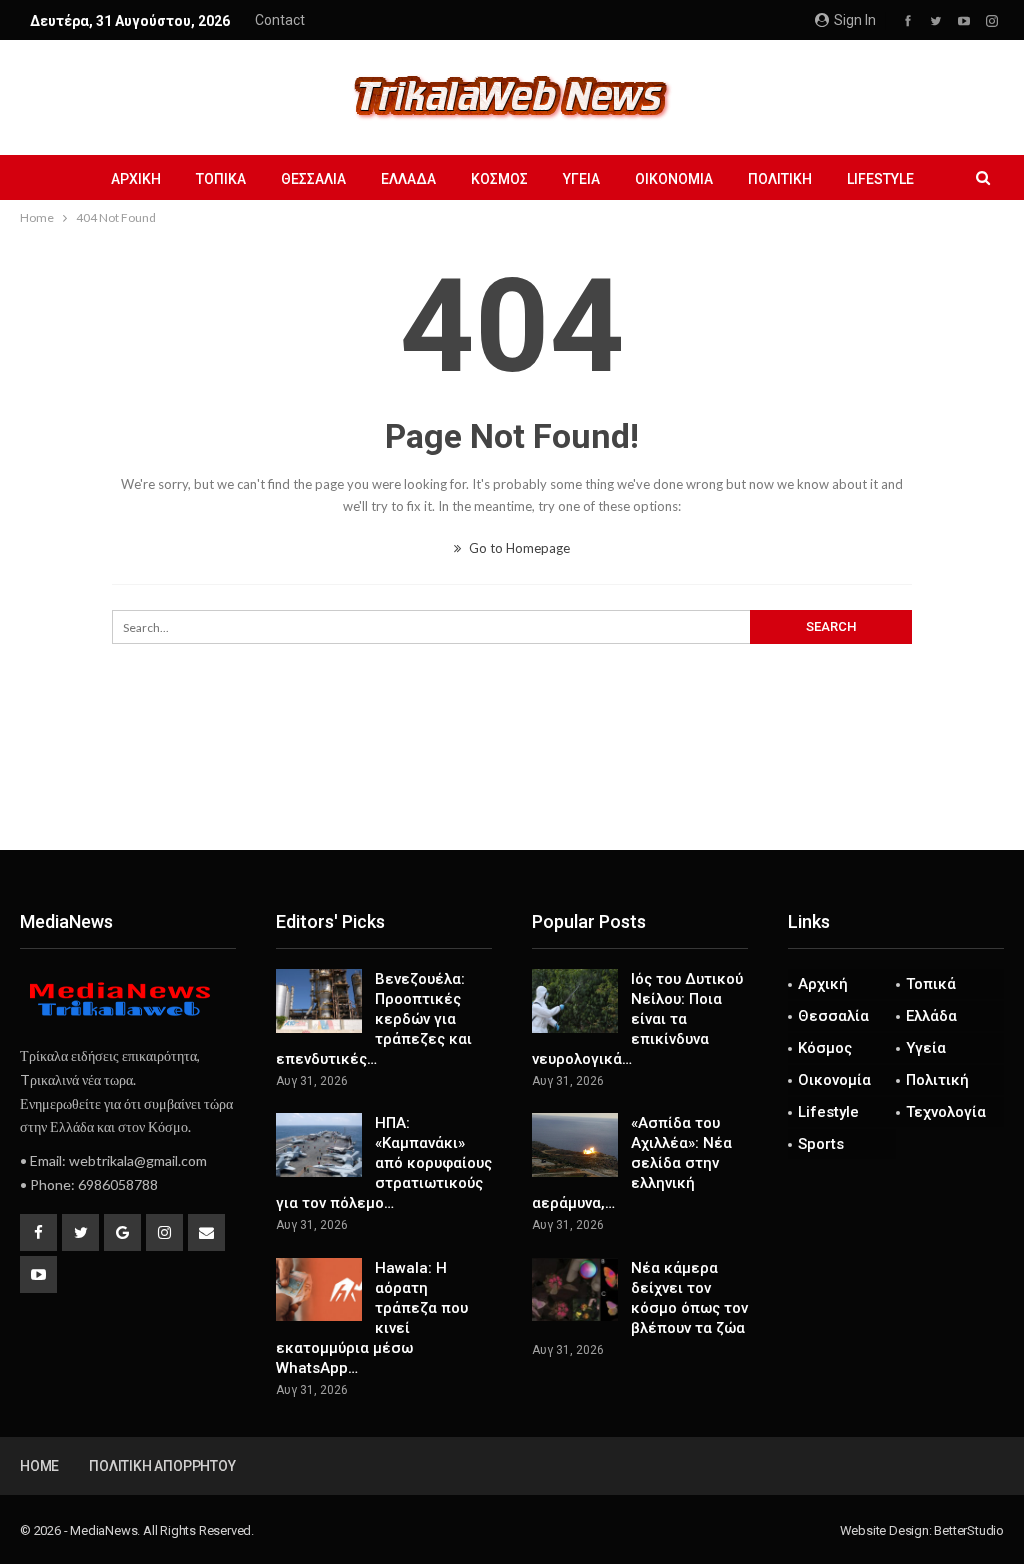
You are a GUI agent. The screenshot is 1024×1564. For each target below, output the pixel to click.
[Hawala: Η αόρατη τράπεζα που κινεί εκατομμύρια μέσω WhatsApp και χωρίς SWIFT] (319, 1290)
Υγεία (581, 179)
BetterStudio (969, 1530)
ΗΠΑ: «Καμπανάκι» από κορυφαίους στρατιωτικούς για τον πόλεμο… (384, 1163)
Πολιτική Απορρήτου (162, 1466)
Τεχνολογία (946, 1112)
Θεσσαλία (313, 179)
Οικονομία (674, 179)
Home (39, 1466)
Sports (821, 1144)
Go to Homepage (518, 548)
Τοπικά (221, 179)
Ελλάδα (408, 179)
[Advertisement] (512, 784)
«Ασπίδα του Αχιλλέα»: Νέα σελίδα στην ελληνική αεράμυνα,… (632, 1163)
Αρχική (136, 179)
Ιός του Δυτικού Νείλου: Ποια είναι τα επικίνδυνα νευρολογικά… (637, 1019)
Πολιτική (780, 179)
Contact (280, 20)
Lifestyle (880, 179)
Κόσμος (499, 179)
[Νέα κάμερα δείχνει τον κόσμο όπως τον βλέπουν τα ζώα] (575, 1290)
